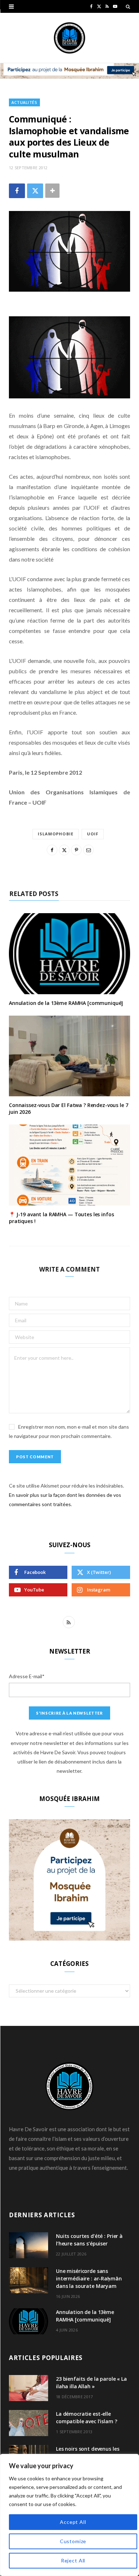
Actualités (24, 102)
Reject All (73, 2560)
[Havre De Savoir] (69, 38)
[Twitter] (35, 191)
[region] (69, 2515)
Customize (73, 2541)
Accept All (73, 2522)
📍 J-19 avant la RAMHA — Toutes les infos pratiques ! (61, 1218)
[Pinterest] (76, 850)
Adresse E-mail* (27, 1676)
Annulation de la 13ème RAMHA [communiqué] (66, 1003)
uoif (93, 834)
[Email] (88, 850)
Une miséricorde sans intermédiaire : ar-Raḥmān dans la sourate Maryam (89, 2278)
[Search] (128, 6)
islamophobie (56, 834)
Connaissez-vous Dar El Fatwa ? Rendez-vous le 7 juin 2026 (68, 1108)
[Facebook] (17, 191)
